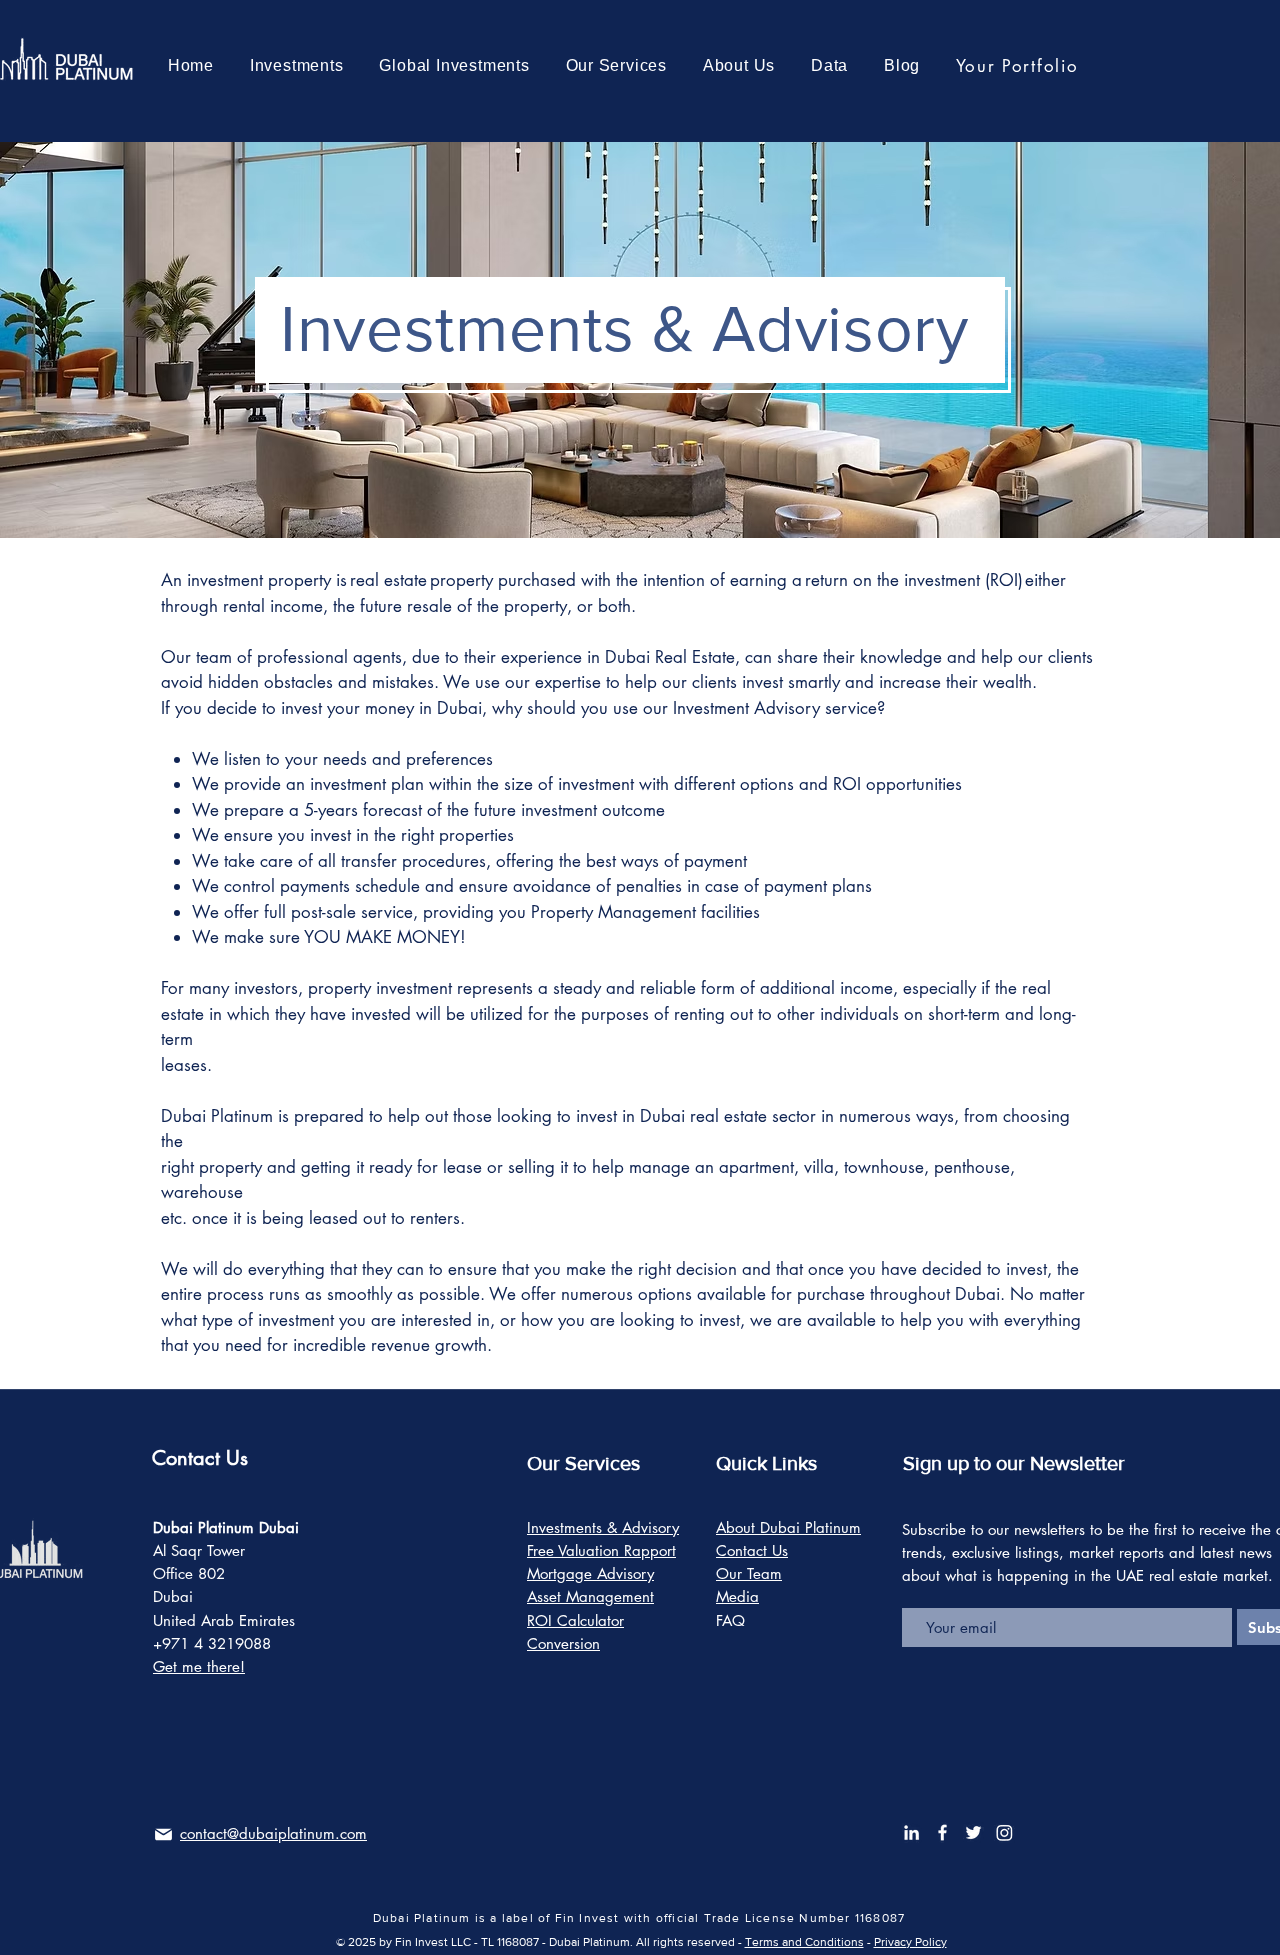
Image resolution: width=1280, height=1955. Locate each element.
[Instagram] (1004, 1832)
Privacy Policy (910, 1942)
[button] (455, 66)
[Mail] (163, 1834)
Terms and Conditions (804, 1942)
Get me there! (199, 1666)
